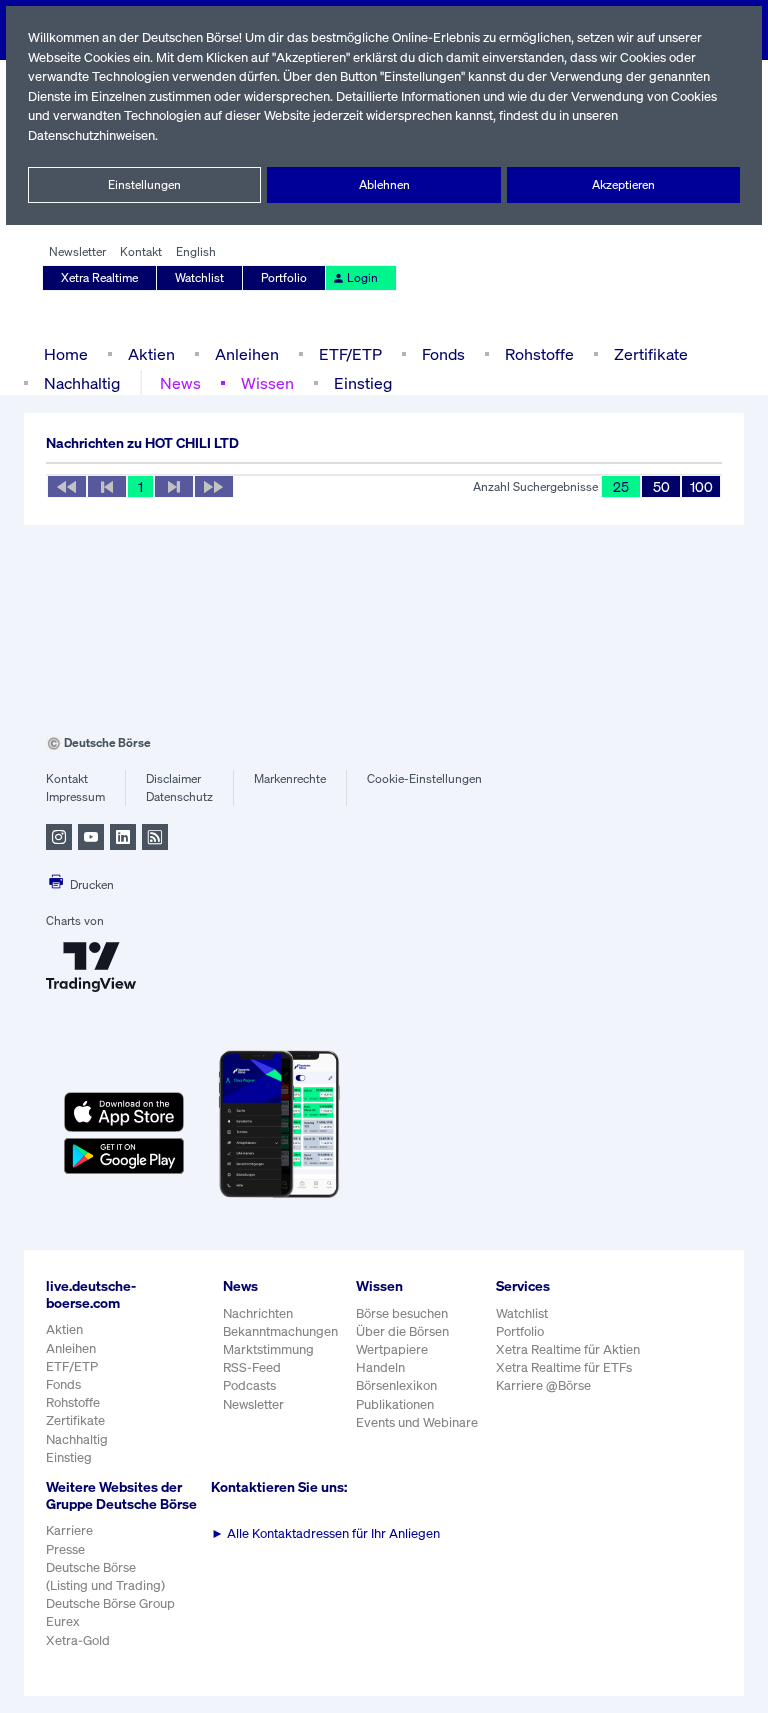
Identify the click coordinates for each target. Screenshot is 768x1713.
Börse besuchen (402, 1313)
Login (362, 277)
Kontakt (141, 251)
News (180, 383)
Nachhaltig (82, 383)
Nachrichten (258, 1313)
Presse (65, 1549)
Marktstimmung (268, 1349)
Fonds (443, 354)
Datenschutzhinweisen (91, 135)
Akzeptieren (623, 184)
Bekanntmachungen (280, 1331)
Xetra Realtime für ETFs (564, 1367)
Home (66, 354)
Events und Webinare (417, 1422)
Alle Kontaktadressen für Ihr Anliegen (325, 1533)
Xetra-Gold (78, 1640)
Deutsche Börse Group (110, 1603)
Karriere (69, 1530)
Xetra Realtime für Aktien (568, 1349)
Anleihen (247, 354)
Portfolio (284, 277)
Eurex (63, 1621)
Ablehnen (384, 184)
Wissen (267, 383)
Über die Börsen (402, 1331)
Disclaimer (173, 778)
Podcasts (249, 1385)
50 (661, 486)
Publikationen (395, 1404)
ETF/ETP (350, 354)
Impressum (75, 796)
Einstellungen (144, 184)
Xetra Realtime (99, 277)
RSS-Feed (252, 1367)
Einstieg (363, 383)
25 (621, 486)
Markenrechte (290, 778)
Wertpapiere (392, 1349)
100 (701, 486)
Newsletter (77, 251)
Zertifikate (651, 354)
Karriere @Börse (543, 1385)
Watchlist (199, 277)
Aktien (151, 354)
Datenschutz (179, 796)
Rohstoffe (539, 354)
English (196, 251)
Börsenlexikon (396, 1385)
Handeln (380, 1367)
